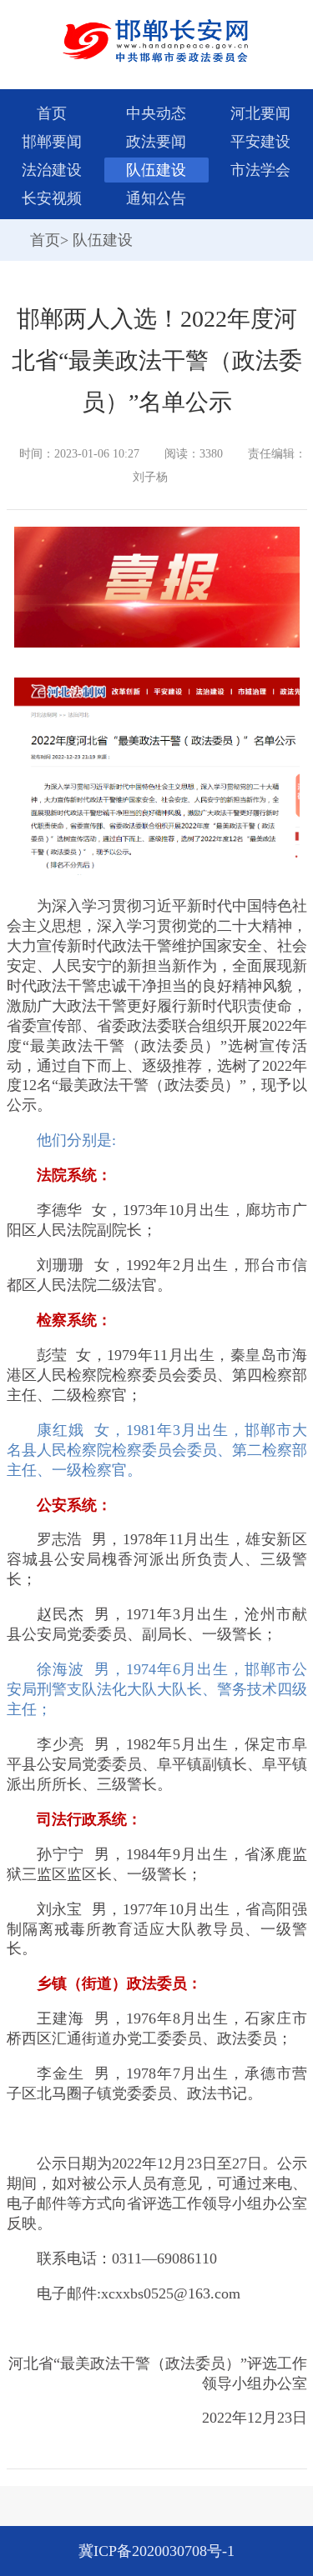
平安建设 (260, 142)
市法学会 (260, 170)
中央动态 (156, 113)
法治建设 (52, 170)
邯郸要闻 (52, 142)
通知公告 (156, 198)
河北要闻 (260, 113)
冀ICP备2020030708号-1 (156, 2551)
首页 (52, 113)
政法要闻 (156, 142)
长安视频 (52, 198)
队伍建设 (156, 170)
